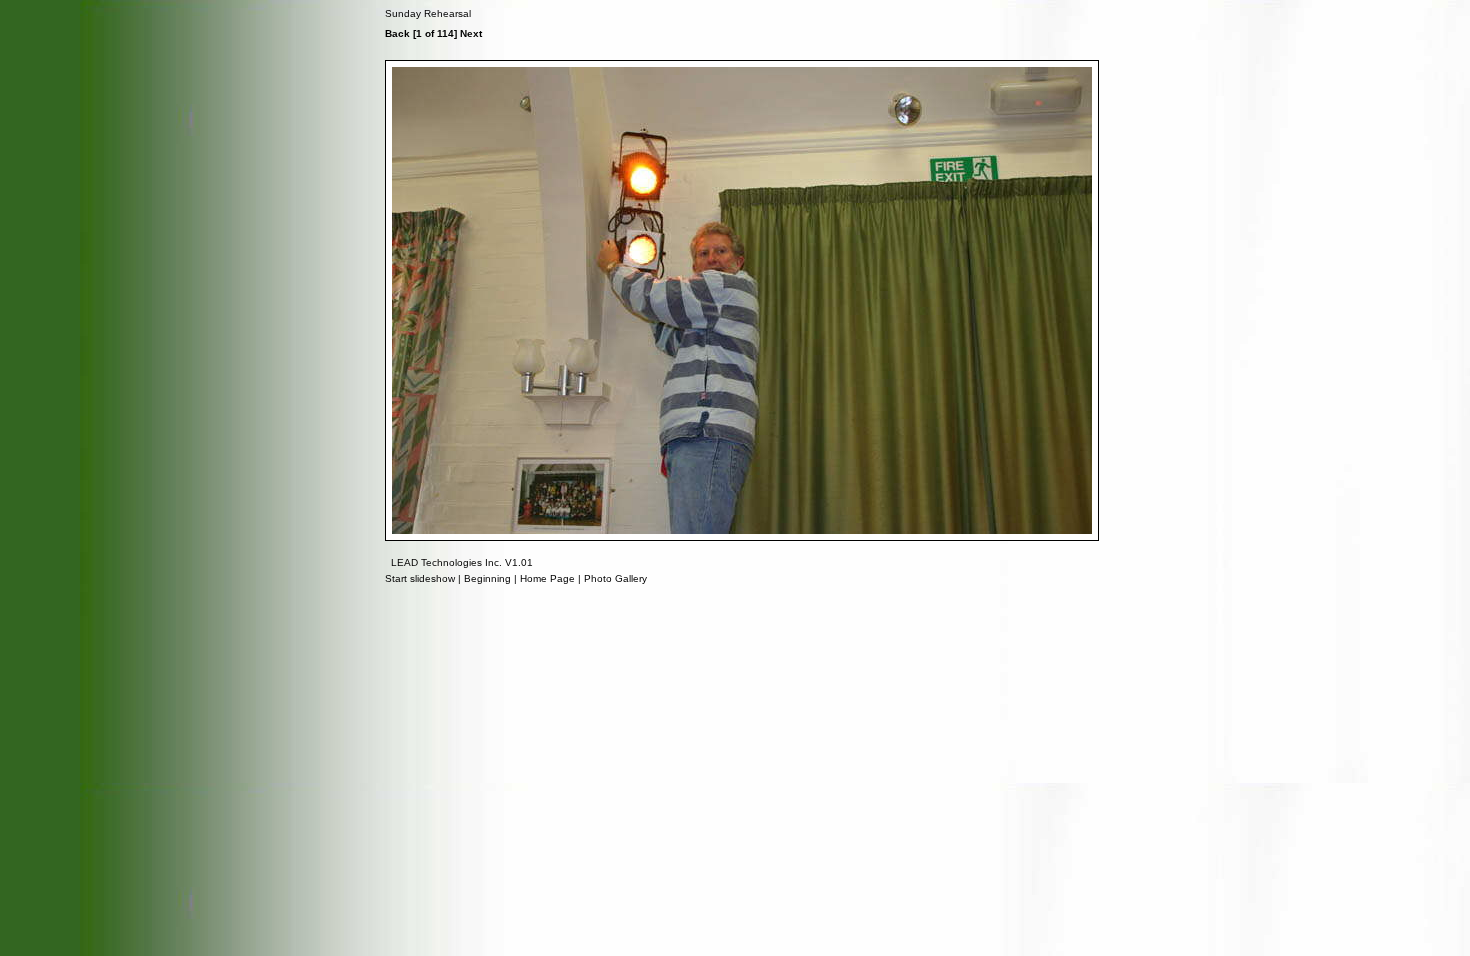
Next (471, 33)
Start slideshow (420, 578)
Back (397, 33)
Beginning (487, 578)
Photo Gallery (615, 578)
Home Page (547, 578)
